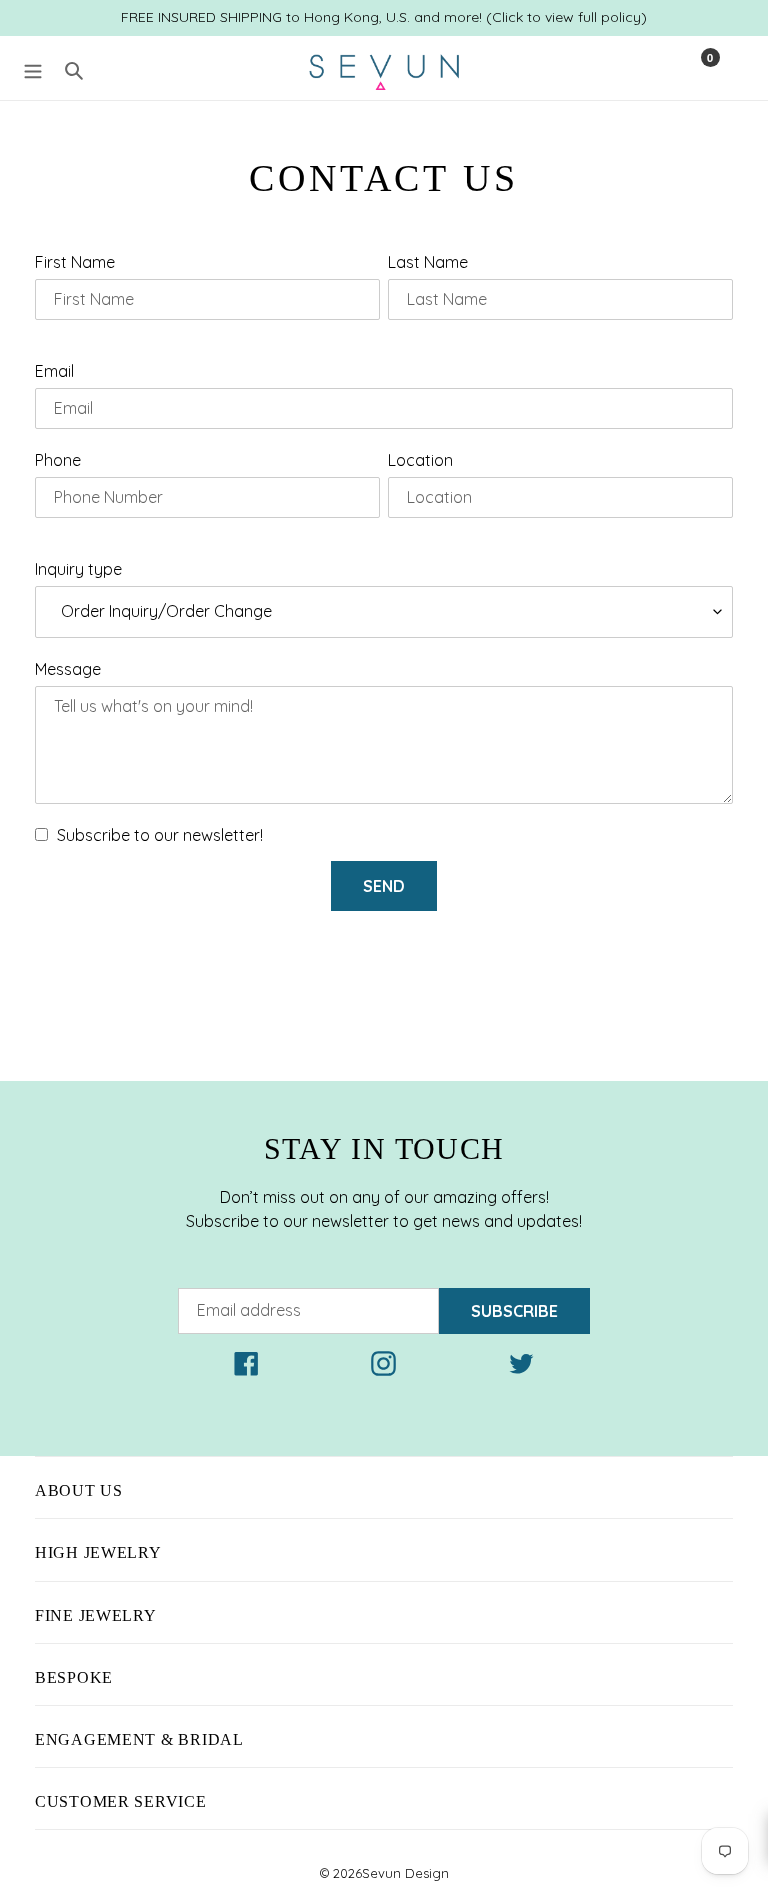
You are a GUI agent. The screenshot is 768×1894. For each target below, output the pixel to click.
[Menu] (33, 68)
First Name (75, 262)
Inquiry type (78, 569)
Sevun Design (405, 1873)
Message (68, 669)
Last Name (428, 262)
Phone (58, 460)
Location (420, 460)
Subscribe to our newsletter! (160, 835)
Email (54, 371)
